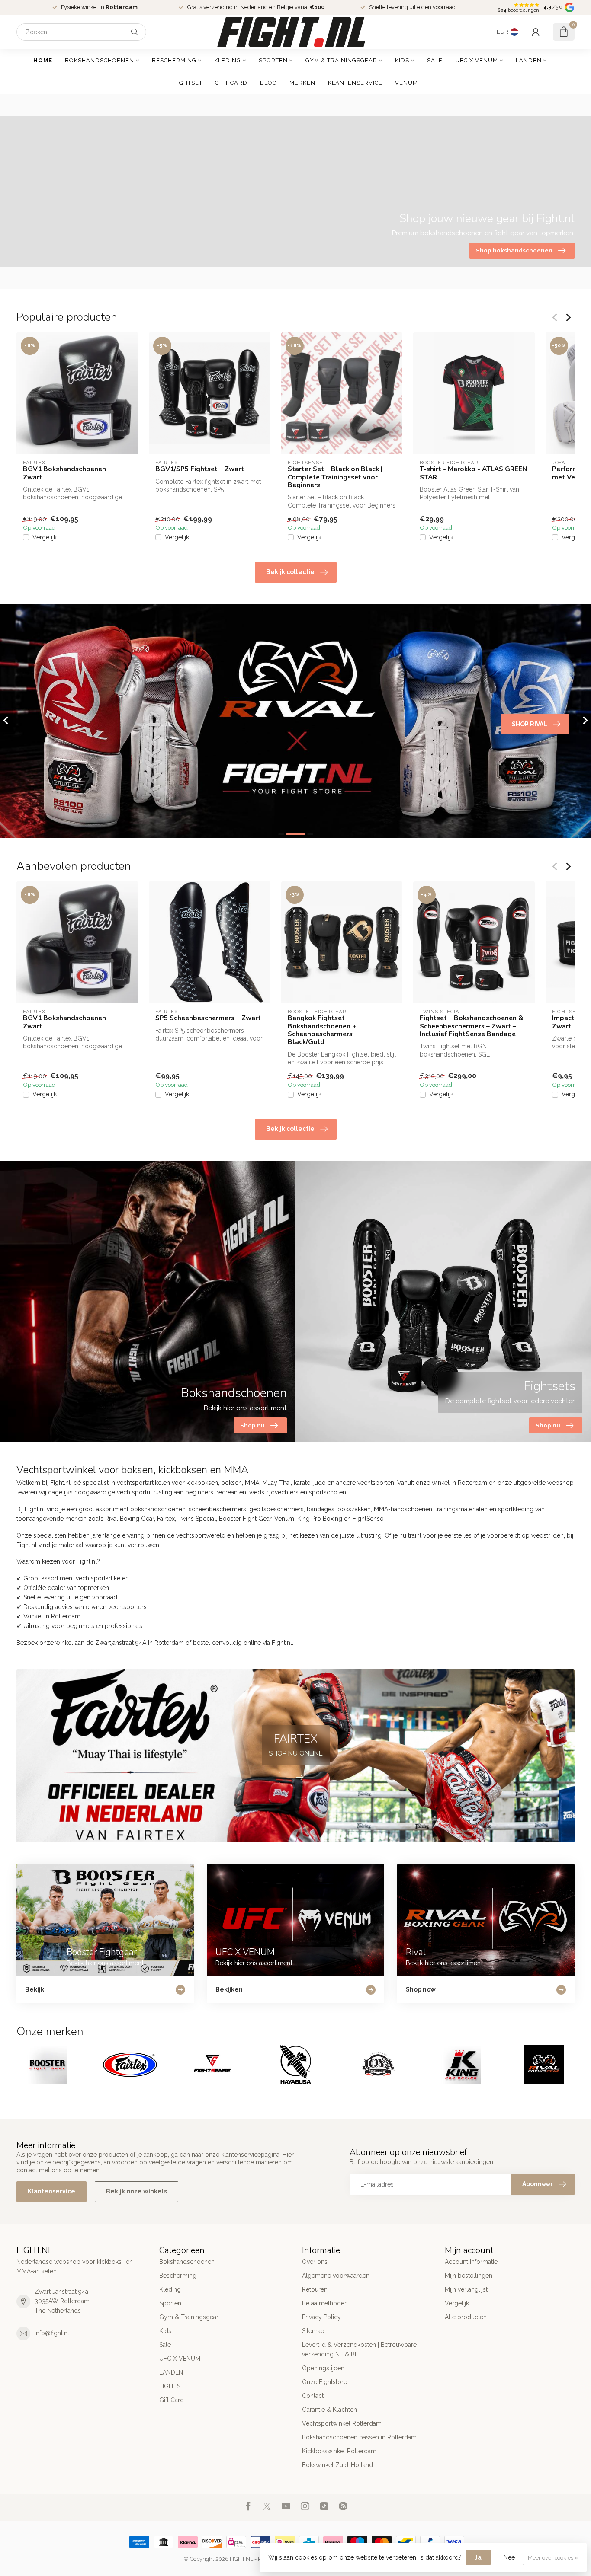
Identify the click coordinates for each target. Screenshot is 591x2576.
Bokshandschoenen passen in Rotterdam (359, 2437)
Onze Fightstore (324, 2382)
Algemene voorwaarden (336, 2276)
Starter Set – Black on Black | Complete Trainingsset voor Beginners (335, 477)
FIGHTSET (188, 83)
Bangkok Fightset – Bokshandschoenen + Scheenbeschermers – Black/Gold (323, 1030)
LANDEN (529, 60)
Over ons (315, 2262)
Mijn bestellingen (469, 2276)
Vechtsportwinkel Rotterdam (342, 2423)
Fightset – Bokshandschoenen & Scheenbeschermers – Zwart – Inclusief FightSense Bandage (471, 1026)
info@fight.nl (52, 2333)
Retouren (315, 2289)
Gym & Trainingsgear (341, 60)
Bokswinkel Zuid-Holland (337, 2465)
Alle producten (466, 2317)
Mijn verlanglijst (466, 2289)
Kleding (228, 60)
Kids (402, 60)
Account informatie (471, 2262)
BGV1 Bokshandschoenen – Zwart (67, 473)
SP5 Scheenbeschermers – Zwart (208, 1018)
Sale (435, 60)
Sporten (273, 60)
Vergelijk (45, 538)
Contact (313, 2396)
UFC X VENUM (477, 60)
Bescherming (174, 60)
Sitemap (313, 2331)
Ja (478, 2557)
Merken (302, 83)
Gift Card (231, 83)
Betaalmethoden (325, 2303)
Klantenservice (355, 83)
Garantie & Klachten (329, 2410)
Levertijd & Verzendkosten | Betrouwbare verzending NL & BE (359, 2349)
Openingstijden (323, 2368)
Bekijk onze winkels (137, 2191)
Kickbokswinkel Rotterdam (339, 2451)
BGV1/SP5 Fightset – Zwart (200, 469)
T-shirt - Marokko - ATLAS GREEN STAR (473, 473)
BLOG (268, 83)
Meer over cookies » (553, 2558)
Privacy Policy (321, 2317)
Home (43, 60)
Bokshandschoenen (100, 60)
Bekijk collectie (290, 572)
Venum (406, 83)
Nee (509, 2557)
